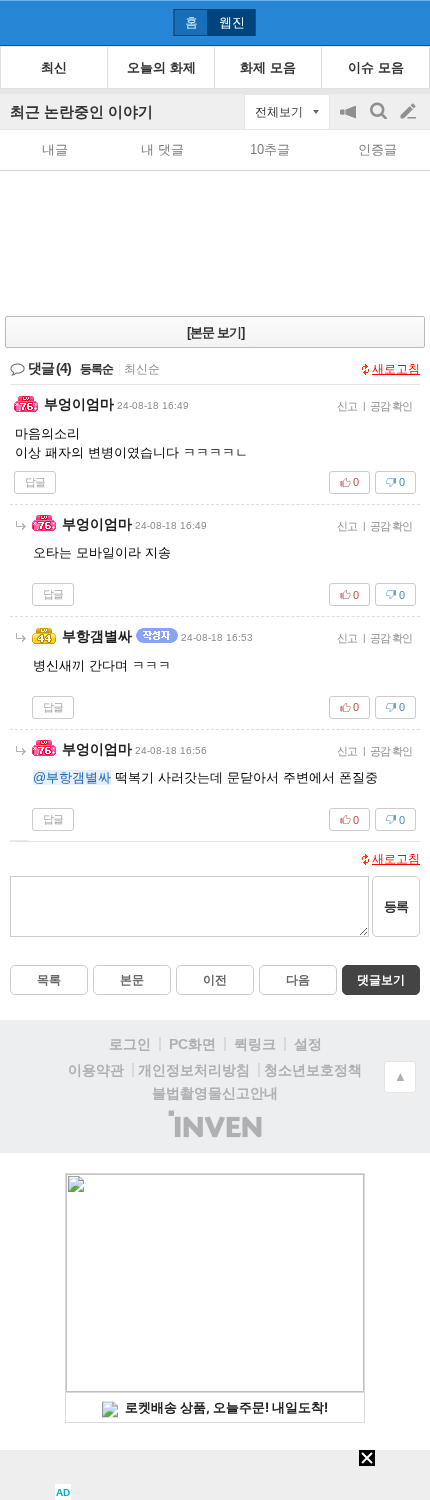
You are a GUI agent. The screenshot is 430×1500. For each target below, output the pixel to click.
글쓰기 (410, 112)
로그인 (130, 1044)
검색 (380, 121)
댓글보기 (381, 980)
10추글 (270, 149)
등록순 (96, 369)
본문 (132, 980)
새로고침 (396, 369)
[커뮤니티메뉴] (21, 22)
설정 (308, 1044)
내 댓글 (162, 149)
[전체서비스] (406, 22)
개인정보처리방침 (194, 1070)
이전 (215, 980)
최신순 (142, 369)
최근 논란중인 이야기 (81, 111)
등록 (396, 906)
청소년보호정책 (313, 1070)
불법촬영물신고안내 (215, 1093)
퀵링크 (255, 1044)
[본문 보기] (215, 332)
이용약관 (96, 1070)
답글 (35, 482)
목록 (49, 980)
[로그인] (370, 22)
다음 (298, 980)
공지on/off (350, 121)
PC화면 (192, 1044)
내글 (55, 149)
